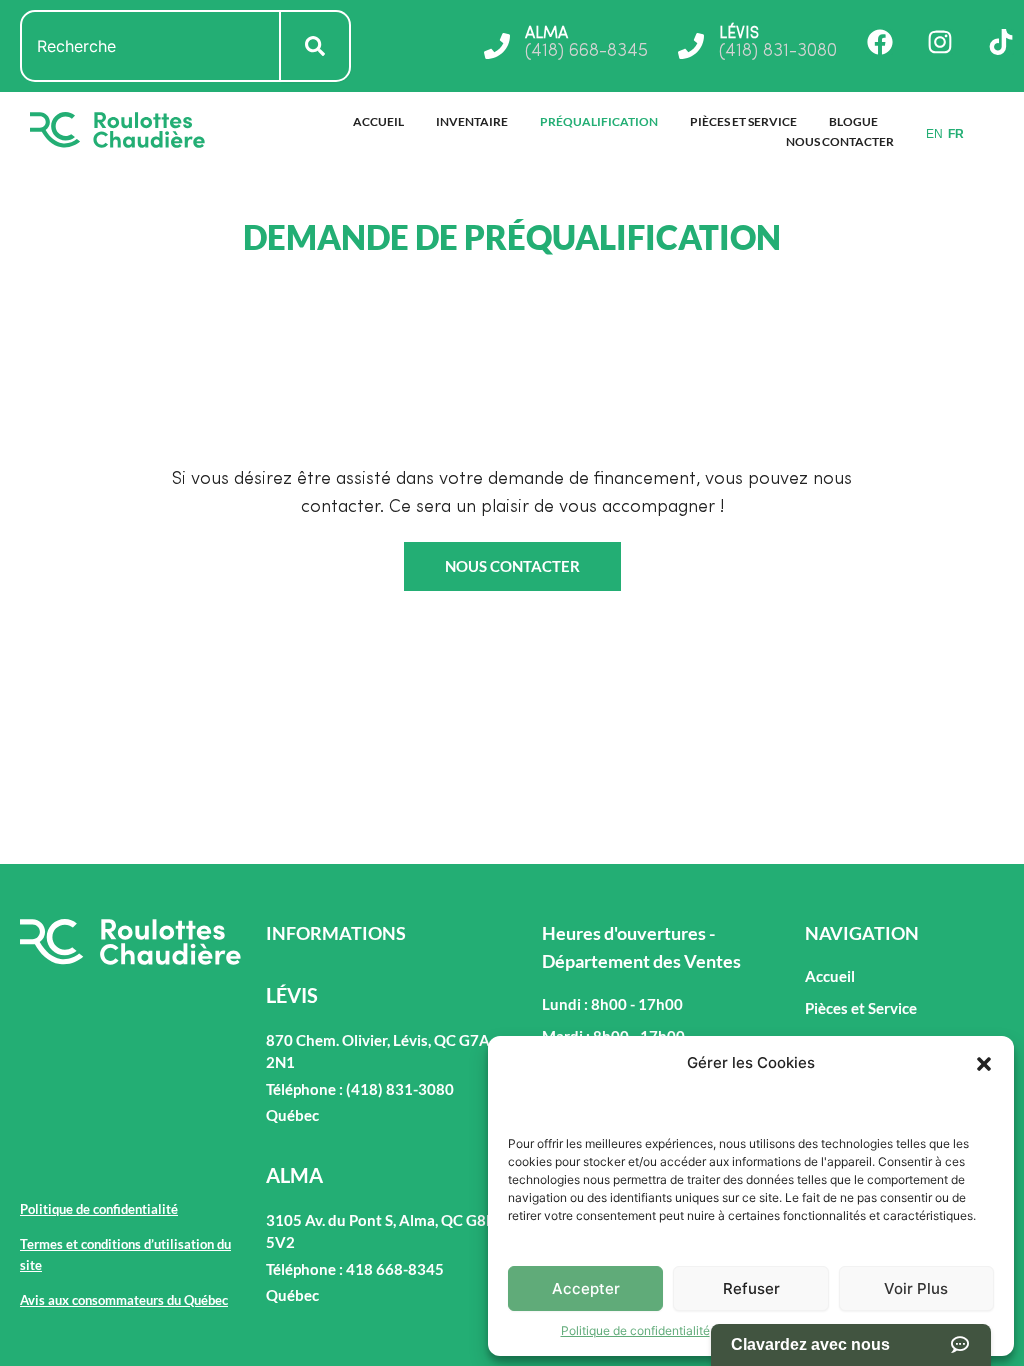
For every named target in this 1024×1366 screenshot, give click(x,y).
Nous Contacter (840, 141)
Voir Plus (916, 1288)
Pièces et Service (743, 121)
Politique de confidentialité (635, 1330)
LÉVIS (739, 34)
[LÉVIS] (691, 46)
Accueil (378, 121)
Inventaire (472, 121)
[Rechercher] (316, 46)
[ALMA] (497, 46)
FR (956, 134)
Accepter (586, 1288)
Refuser (751, 1288)
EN (934, 134)
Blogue (853, 121)
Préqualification (599, 121)
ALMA (546, 34)
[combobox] (150, 46)
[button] (984, 1064)
